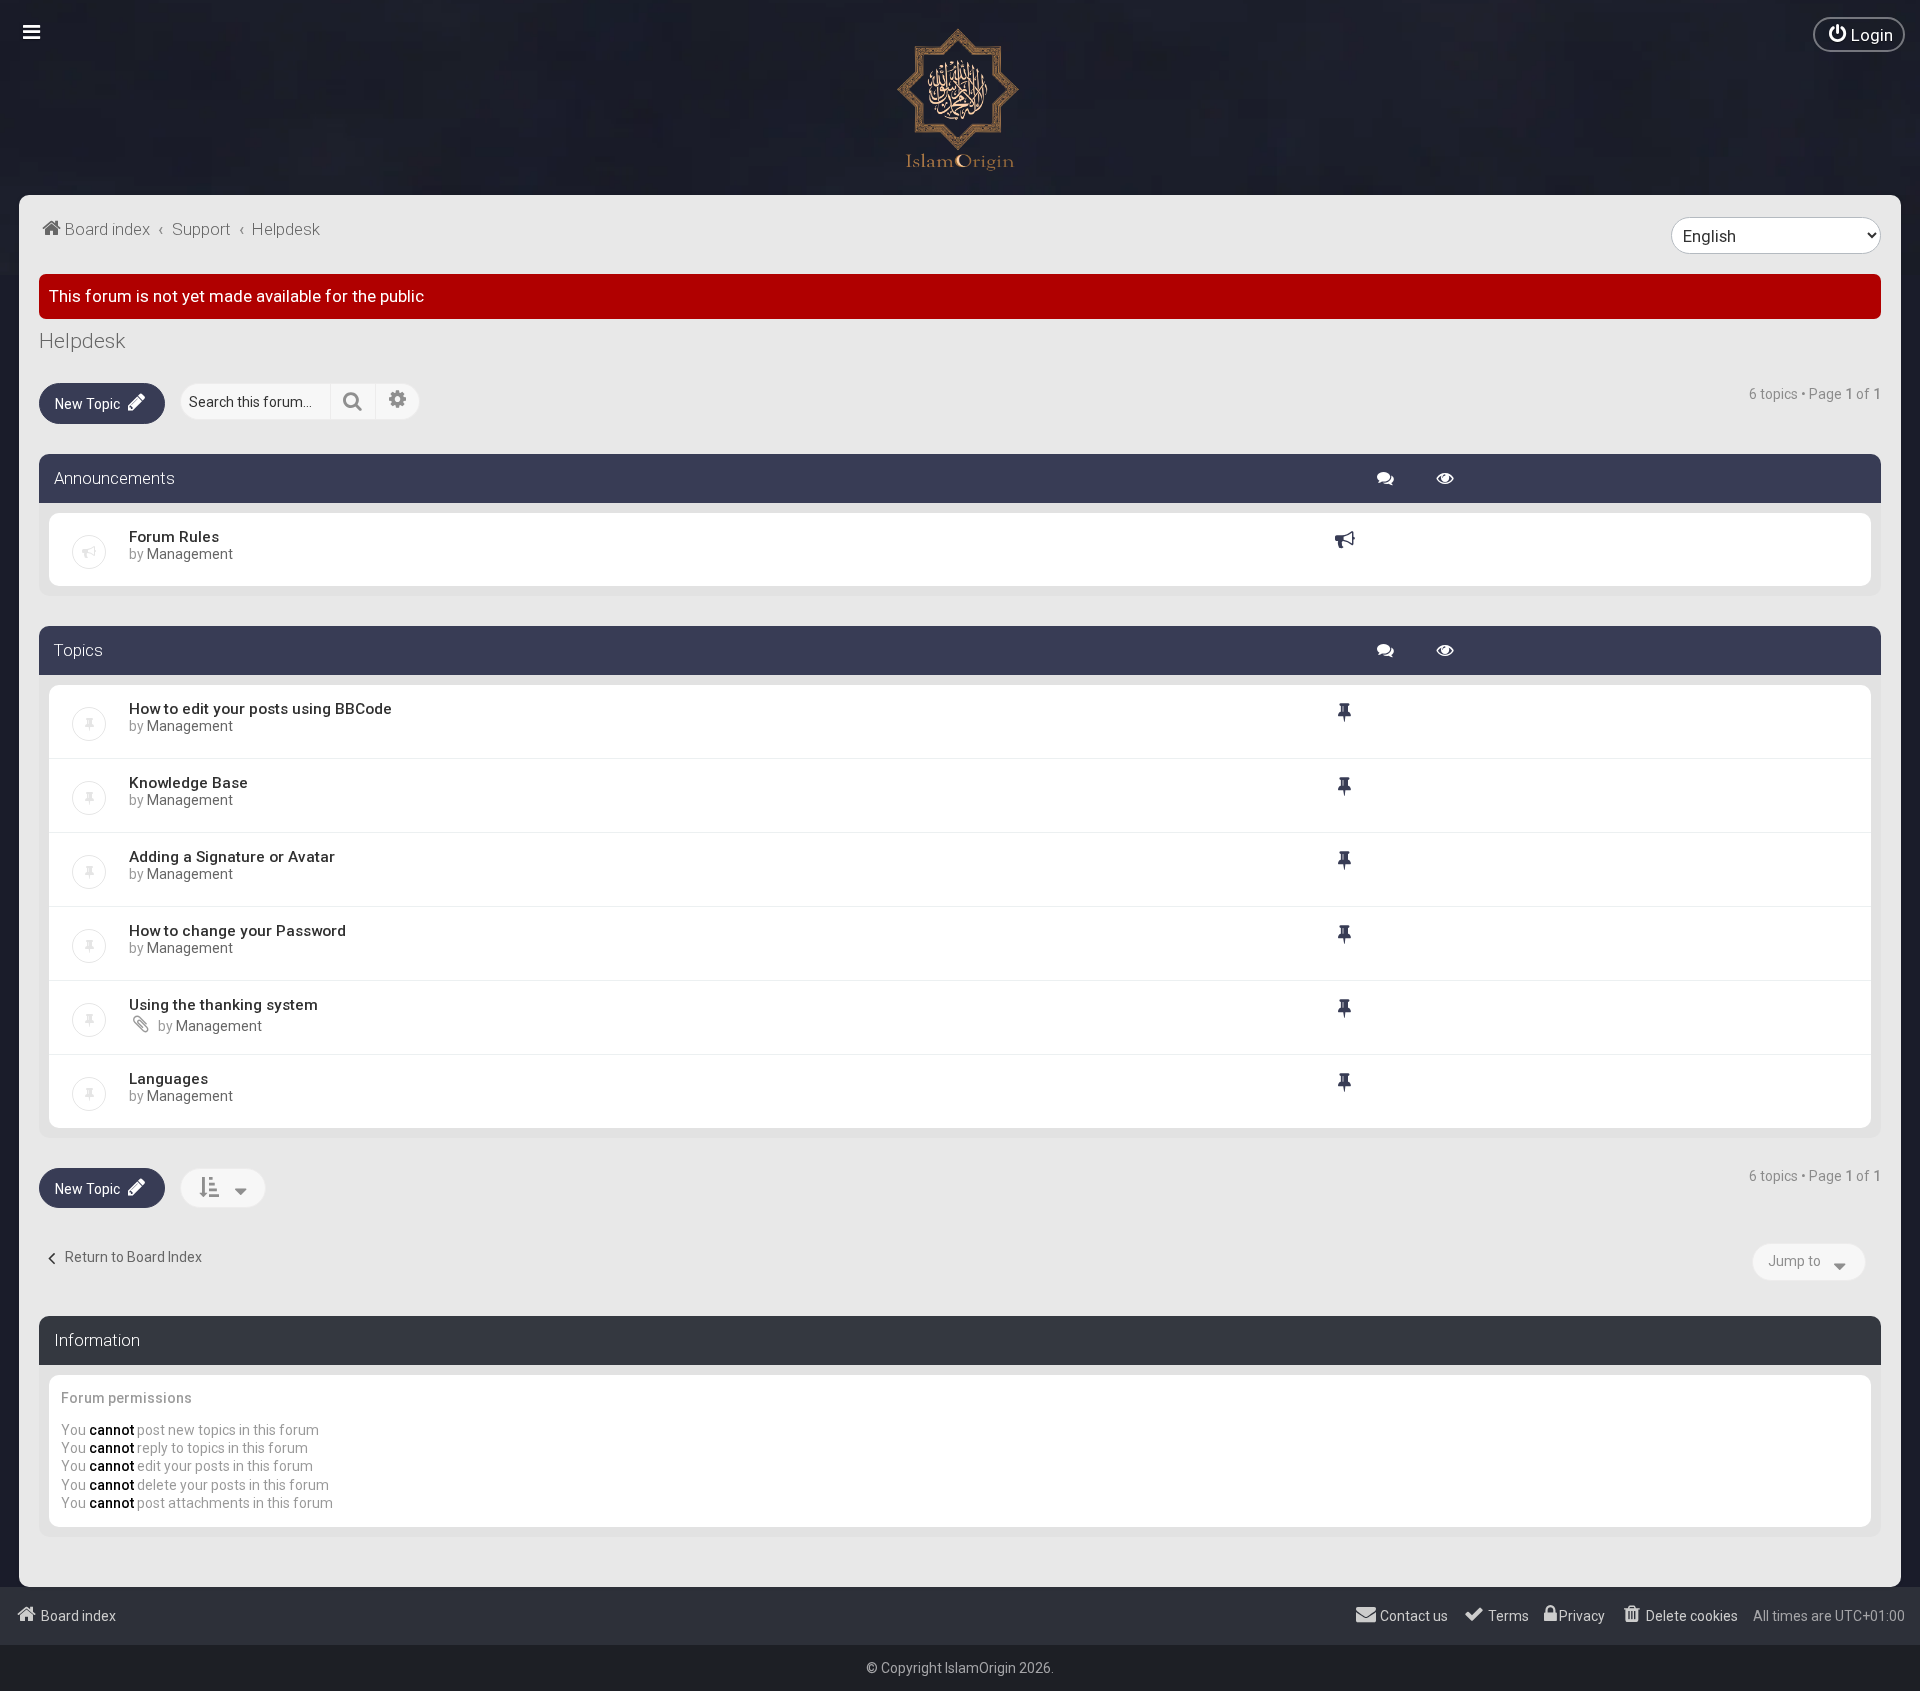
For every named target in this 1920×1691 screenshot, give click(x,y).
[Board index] (960, 100)
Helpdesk (82, 341)
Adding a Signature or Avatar (232, 857)
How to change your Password (237, 931)
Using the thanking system (223, 1005)
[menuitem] (1859, 34)
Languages (168, 1079)
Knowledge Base (188, 783)
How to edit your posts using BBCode (260, 709)
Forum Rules (174, 537)
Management (190, 554)
